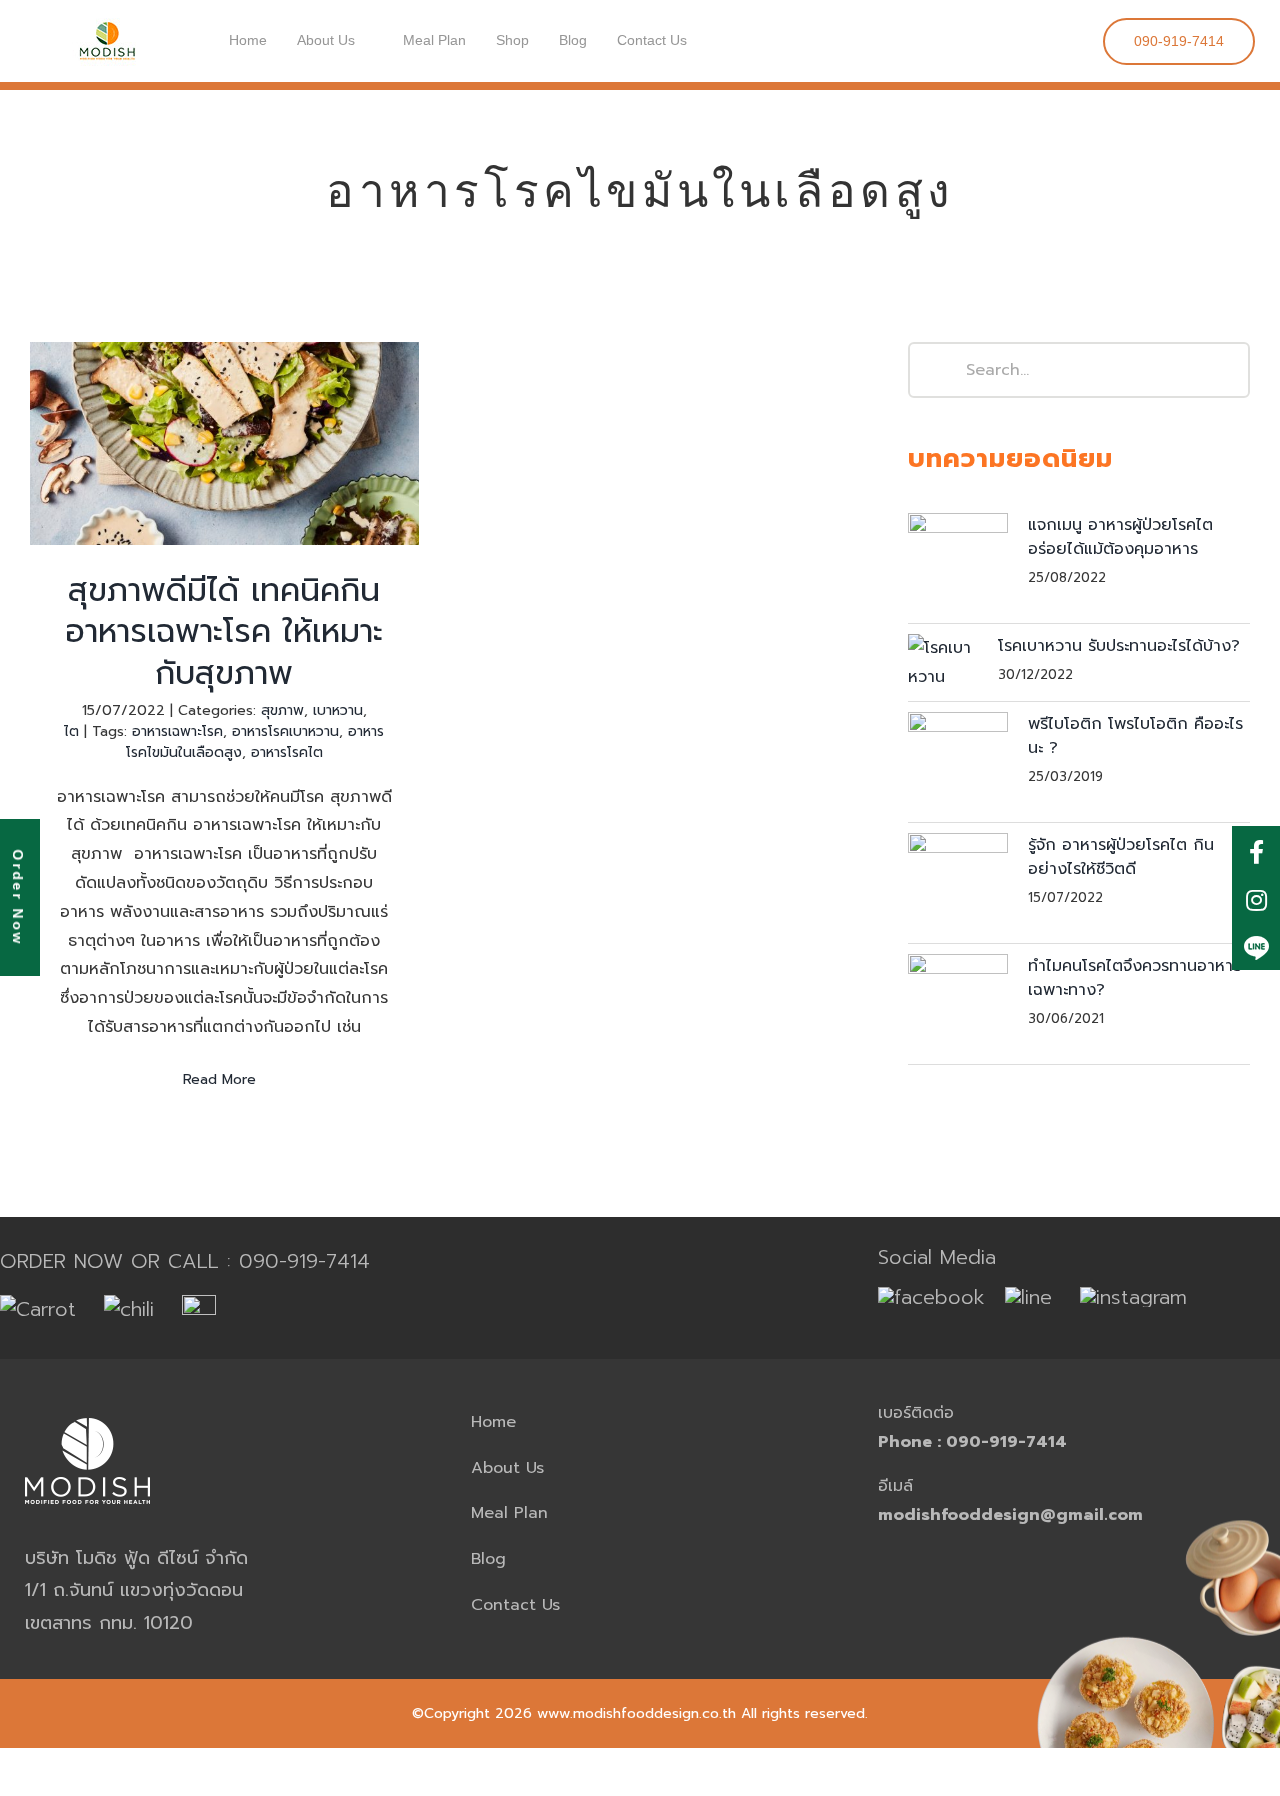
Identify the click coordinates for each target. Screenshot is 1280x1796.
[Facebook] (1256, 850)
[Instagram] (1256, 898)
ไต (71, 731)
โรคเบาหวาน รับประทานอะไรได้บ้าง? (1119, 646)
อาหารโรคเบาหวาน (285, 731)
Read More (219, 1079)
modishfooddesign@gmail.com (1010, 1515)
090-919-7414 (304, 1261)
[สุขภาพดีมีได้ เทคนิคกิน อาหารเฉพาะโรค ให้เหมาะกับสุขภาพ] (224, 443)
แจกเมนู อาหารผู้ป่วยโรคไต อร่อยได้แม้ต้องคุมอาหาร (1120, 537)
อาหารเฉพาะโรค (177, 731)
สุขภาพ (282, 710)
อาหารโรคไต (287, 752)
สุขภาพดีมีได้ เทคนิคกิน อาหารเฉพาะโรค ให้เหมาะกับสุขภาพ (224, 379)
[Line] (1256, 946)
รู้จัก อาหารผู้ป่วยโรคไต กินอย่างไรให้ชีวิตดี (1121, 857)
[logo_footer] (87, 1407)
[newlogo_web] (107, 18)
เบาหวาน (338, 710)
